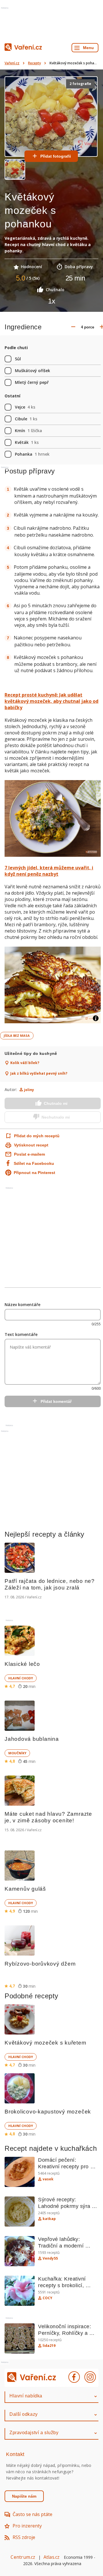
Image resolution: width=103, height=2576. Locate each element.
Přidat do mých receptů (31, 1136)
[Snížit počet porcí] (73, 327)
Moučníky (17, 1753)
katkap (49, 2219)
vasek (48, 2179)
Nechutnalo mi (56, 1117)
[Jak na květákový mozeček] (53, 819)
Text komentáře (21, 1334)
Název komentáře (22, 1305)
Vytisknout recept (31, 1145)
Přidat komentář (56, 1401)
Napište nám (24, 2496)
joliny (29, 1090)
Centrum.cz (23, 2557)
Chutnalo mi (56, 1103)
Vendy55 (50, 2258)
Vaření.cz (12, 63)
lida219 (49, 2346)
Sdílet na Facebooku (34, 1163)
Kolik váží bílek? (25, 1063)
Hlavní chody (21, 1678)
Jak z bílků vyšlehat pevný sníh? (39, 1074)
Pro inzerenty (27, 2526)
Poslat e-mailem (29, 1154)
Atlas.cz (52, 2557)
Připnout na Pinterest (34, 1173)
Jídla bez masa (17, 1035)
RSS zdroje (24, 2537)
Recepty (34, 63)
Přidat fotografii (56, 156)
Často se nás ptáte (32, 2514)
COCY (47, 2298)
